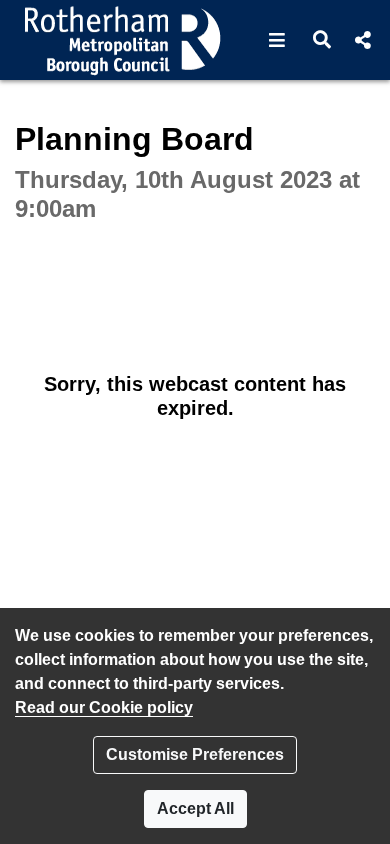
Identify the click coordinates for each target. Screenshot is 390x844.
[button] (277, 40)
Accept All (195, 808)
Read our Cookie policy (104, 707)
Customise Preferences (195, 754)
